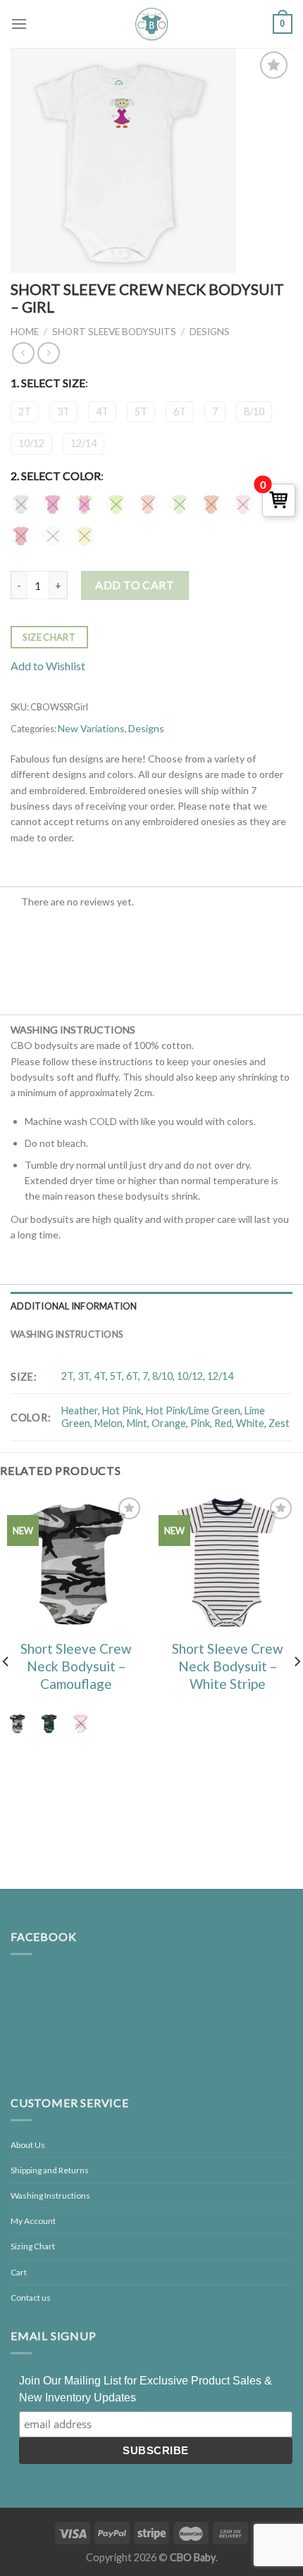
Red (223, 1423)
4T (102, 411)
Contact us (31, 2298)
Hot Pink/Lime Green (193, 1410)
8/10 (254, 411)
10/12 (31, 443)
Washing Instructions (67, 1334)
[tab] (151, 1306)
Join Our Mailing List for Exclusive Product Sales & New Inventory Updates (146, 2389)
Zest (279, 1423)
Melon (109, 1423)
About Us (28, 2145)
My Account (33, 2221)
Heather (80, 1410)
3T (63, 411)
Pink (200, 1423)
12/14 (84, 443)
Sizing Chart (33, 2246)
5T (141, 411)
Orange (169, 1423)
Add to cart (135, 585)
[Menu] (19, 24)
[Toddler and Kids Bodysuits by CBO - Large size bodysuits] (151, 24)
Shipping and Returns (50, 2170)
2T (25, 411)
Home (25, 332)
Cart (19, 2272)
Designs (210, 332)
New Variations (91, 728)
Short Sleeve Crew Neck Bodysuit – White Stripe (228, 1666)
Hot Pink (122, 1410)
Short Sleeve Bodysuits (114, 332)
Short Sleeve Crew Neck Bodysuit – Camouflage (76, 1666)
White (250, 1423)
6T (180, 411)
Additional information (74, 1306)
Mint (137, 1423)
